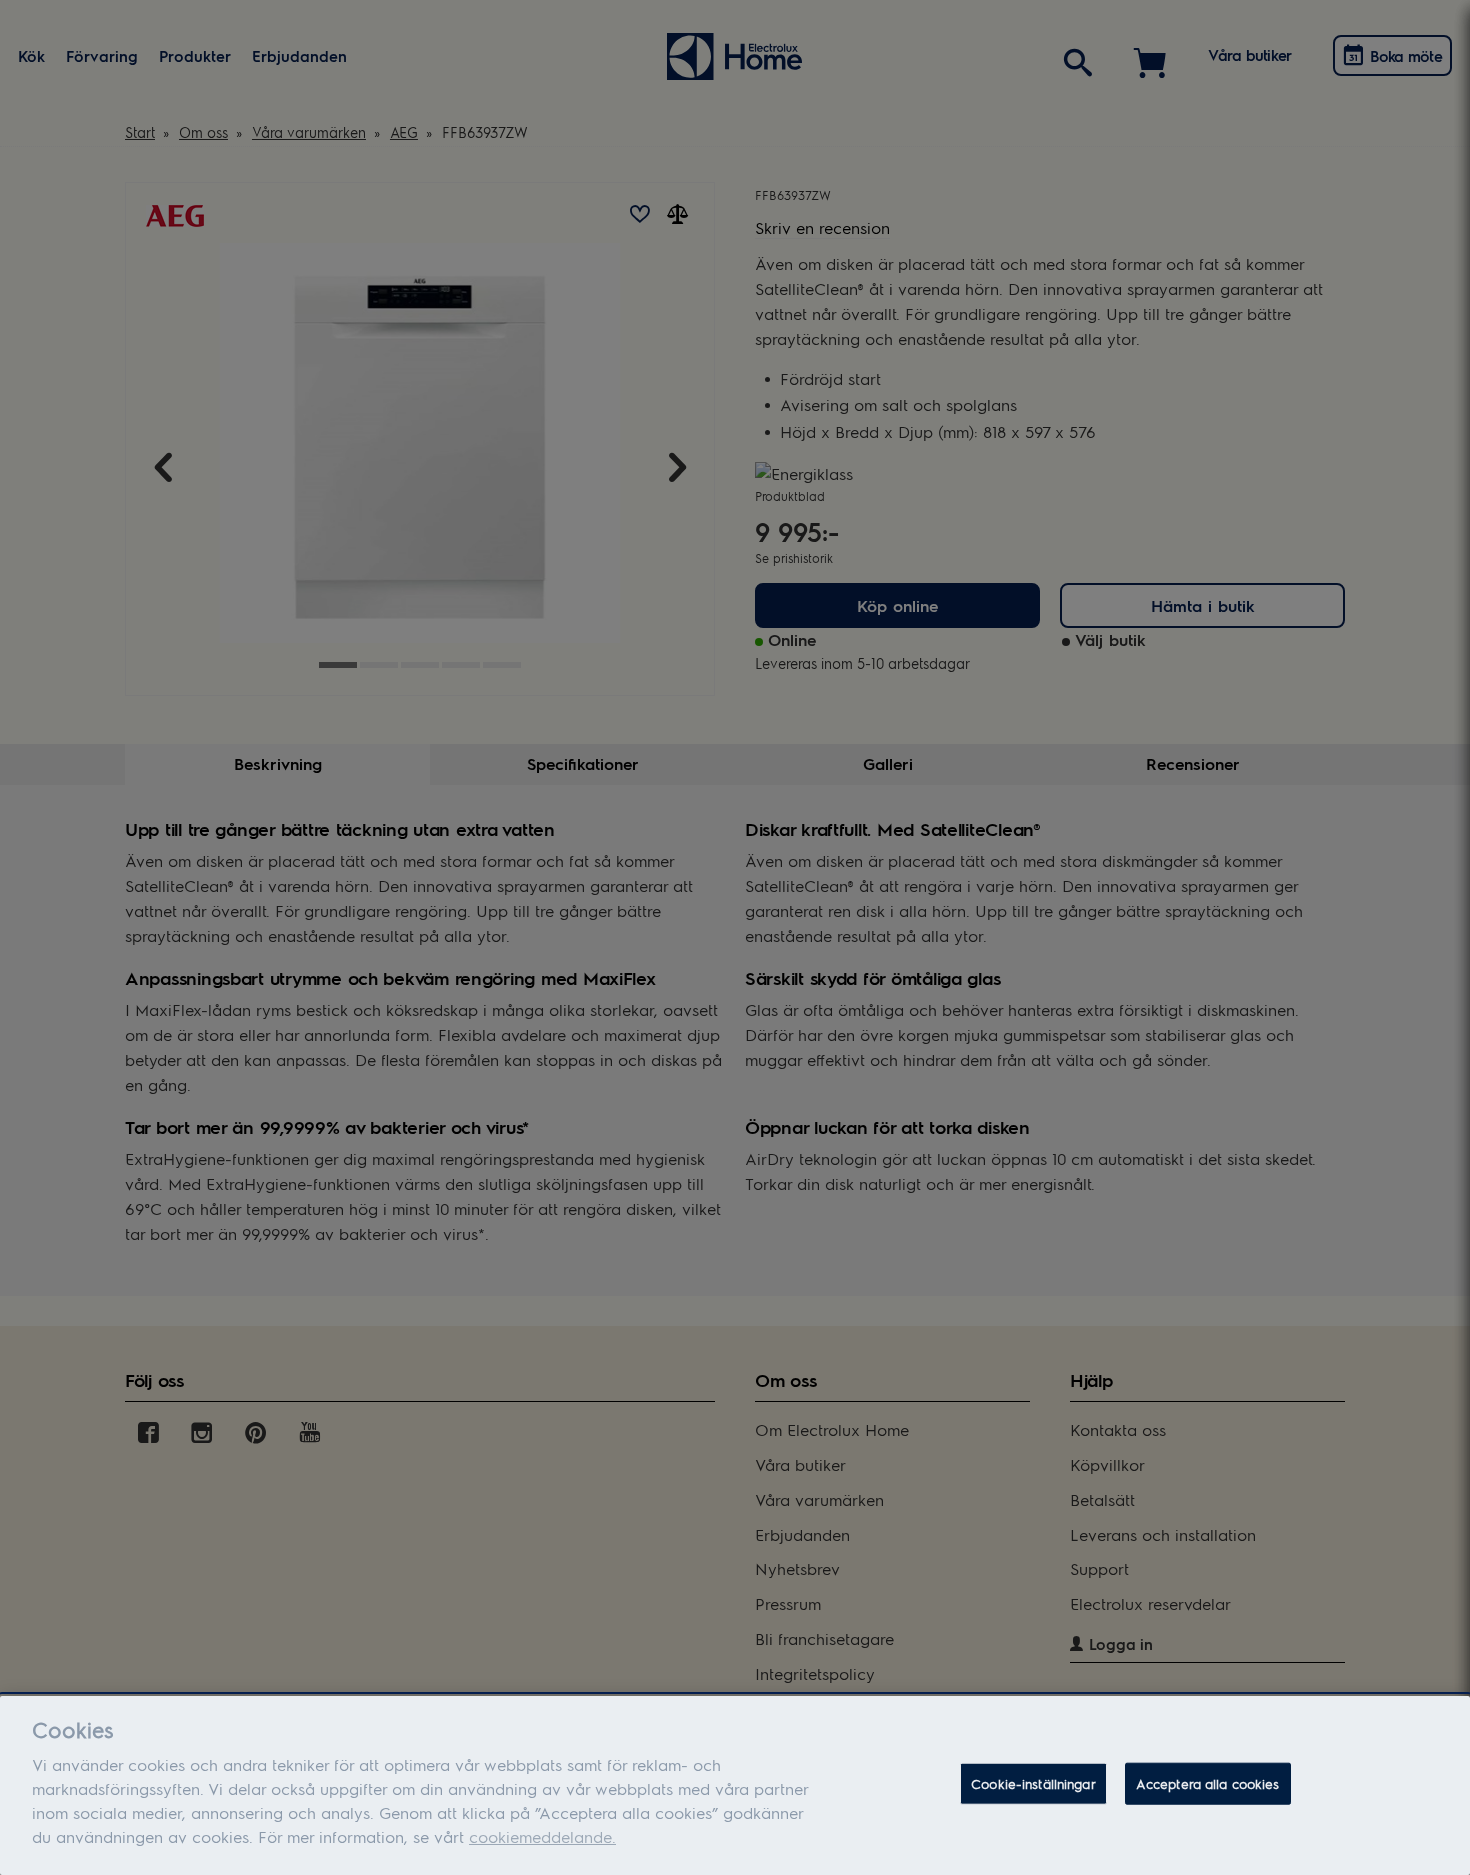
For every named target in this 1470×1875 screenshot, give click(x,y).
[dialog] (735, 1785)
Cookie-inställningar (1033, 1783)
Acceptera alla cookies (1208, 1783)
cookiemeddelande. (542, 1836)
